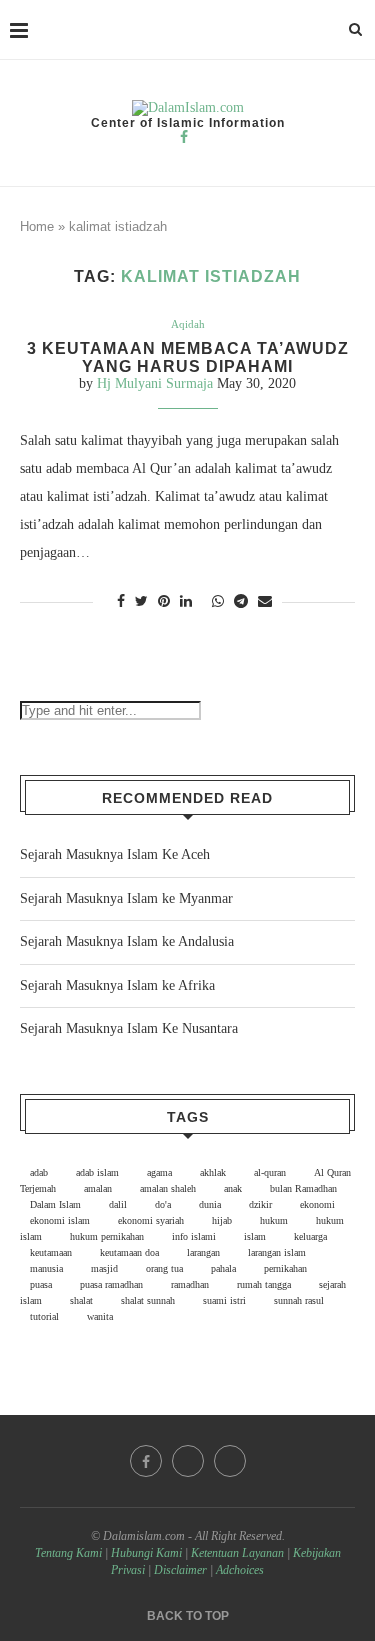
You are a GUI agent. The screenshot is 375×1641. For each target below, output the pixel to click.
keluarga (310, 1236)
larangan (203, 1252)
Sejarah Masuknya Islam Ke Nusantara (129, 1028)
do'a (163, 1204)
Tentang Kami (70, 1553)
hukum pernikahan (107, 1236)
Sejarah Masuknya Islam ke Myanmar (126, 898)
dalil (118, 1204)
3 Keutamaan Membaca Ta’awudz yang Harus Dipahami (188, 357)
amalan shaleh (168, 1188)
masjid (104, 1268)
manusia (46, 1268)
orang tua (164, 1268)
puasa (41, 1284)
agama (159, 1172)
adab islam (97, 1172)
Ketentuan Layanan (237, 1553)
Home (37, 226)
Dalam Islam (55, 1204)
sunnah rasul (299, 1300)
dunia (210, 1204)
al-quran (270, 1172)
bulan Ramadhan (303, 1188)
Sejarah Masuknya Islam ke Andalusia (127, 941)
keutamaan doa (129, 1252)
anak (233, 1188)
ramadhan (190, 1284)
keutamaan (51, 1252)
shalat (81, 1300)
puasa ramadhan (111, 1284)
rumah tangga (264, 1284)
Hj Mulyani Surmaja (155, 383)
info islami (194, 1236)
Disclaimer (180, 1570)
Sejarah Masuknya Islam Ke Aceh (115, 854)
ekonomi (317, 1204)
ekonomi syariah (151, 1220)
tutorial (44, 1316)
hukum (274, 1220)
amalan (98, 1188)
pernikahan (285, 1268)
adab (39, 1172)
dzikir (260, 1204)
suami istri (224, 1300)
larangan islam (277, 1252)
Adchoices (240, 1570)
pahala (223, 1268)
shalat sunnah (148, 1300)
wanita (100, 1316)
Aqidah (188, 324)
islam (255, 1236)
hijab (222, 1220)
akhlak (213, 1172)
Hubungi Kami (146, 1553)
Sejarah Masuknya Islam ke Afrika (117, 985)
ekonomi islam (60, 1220)
